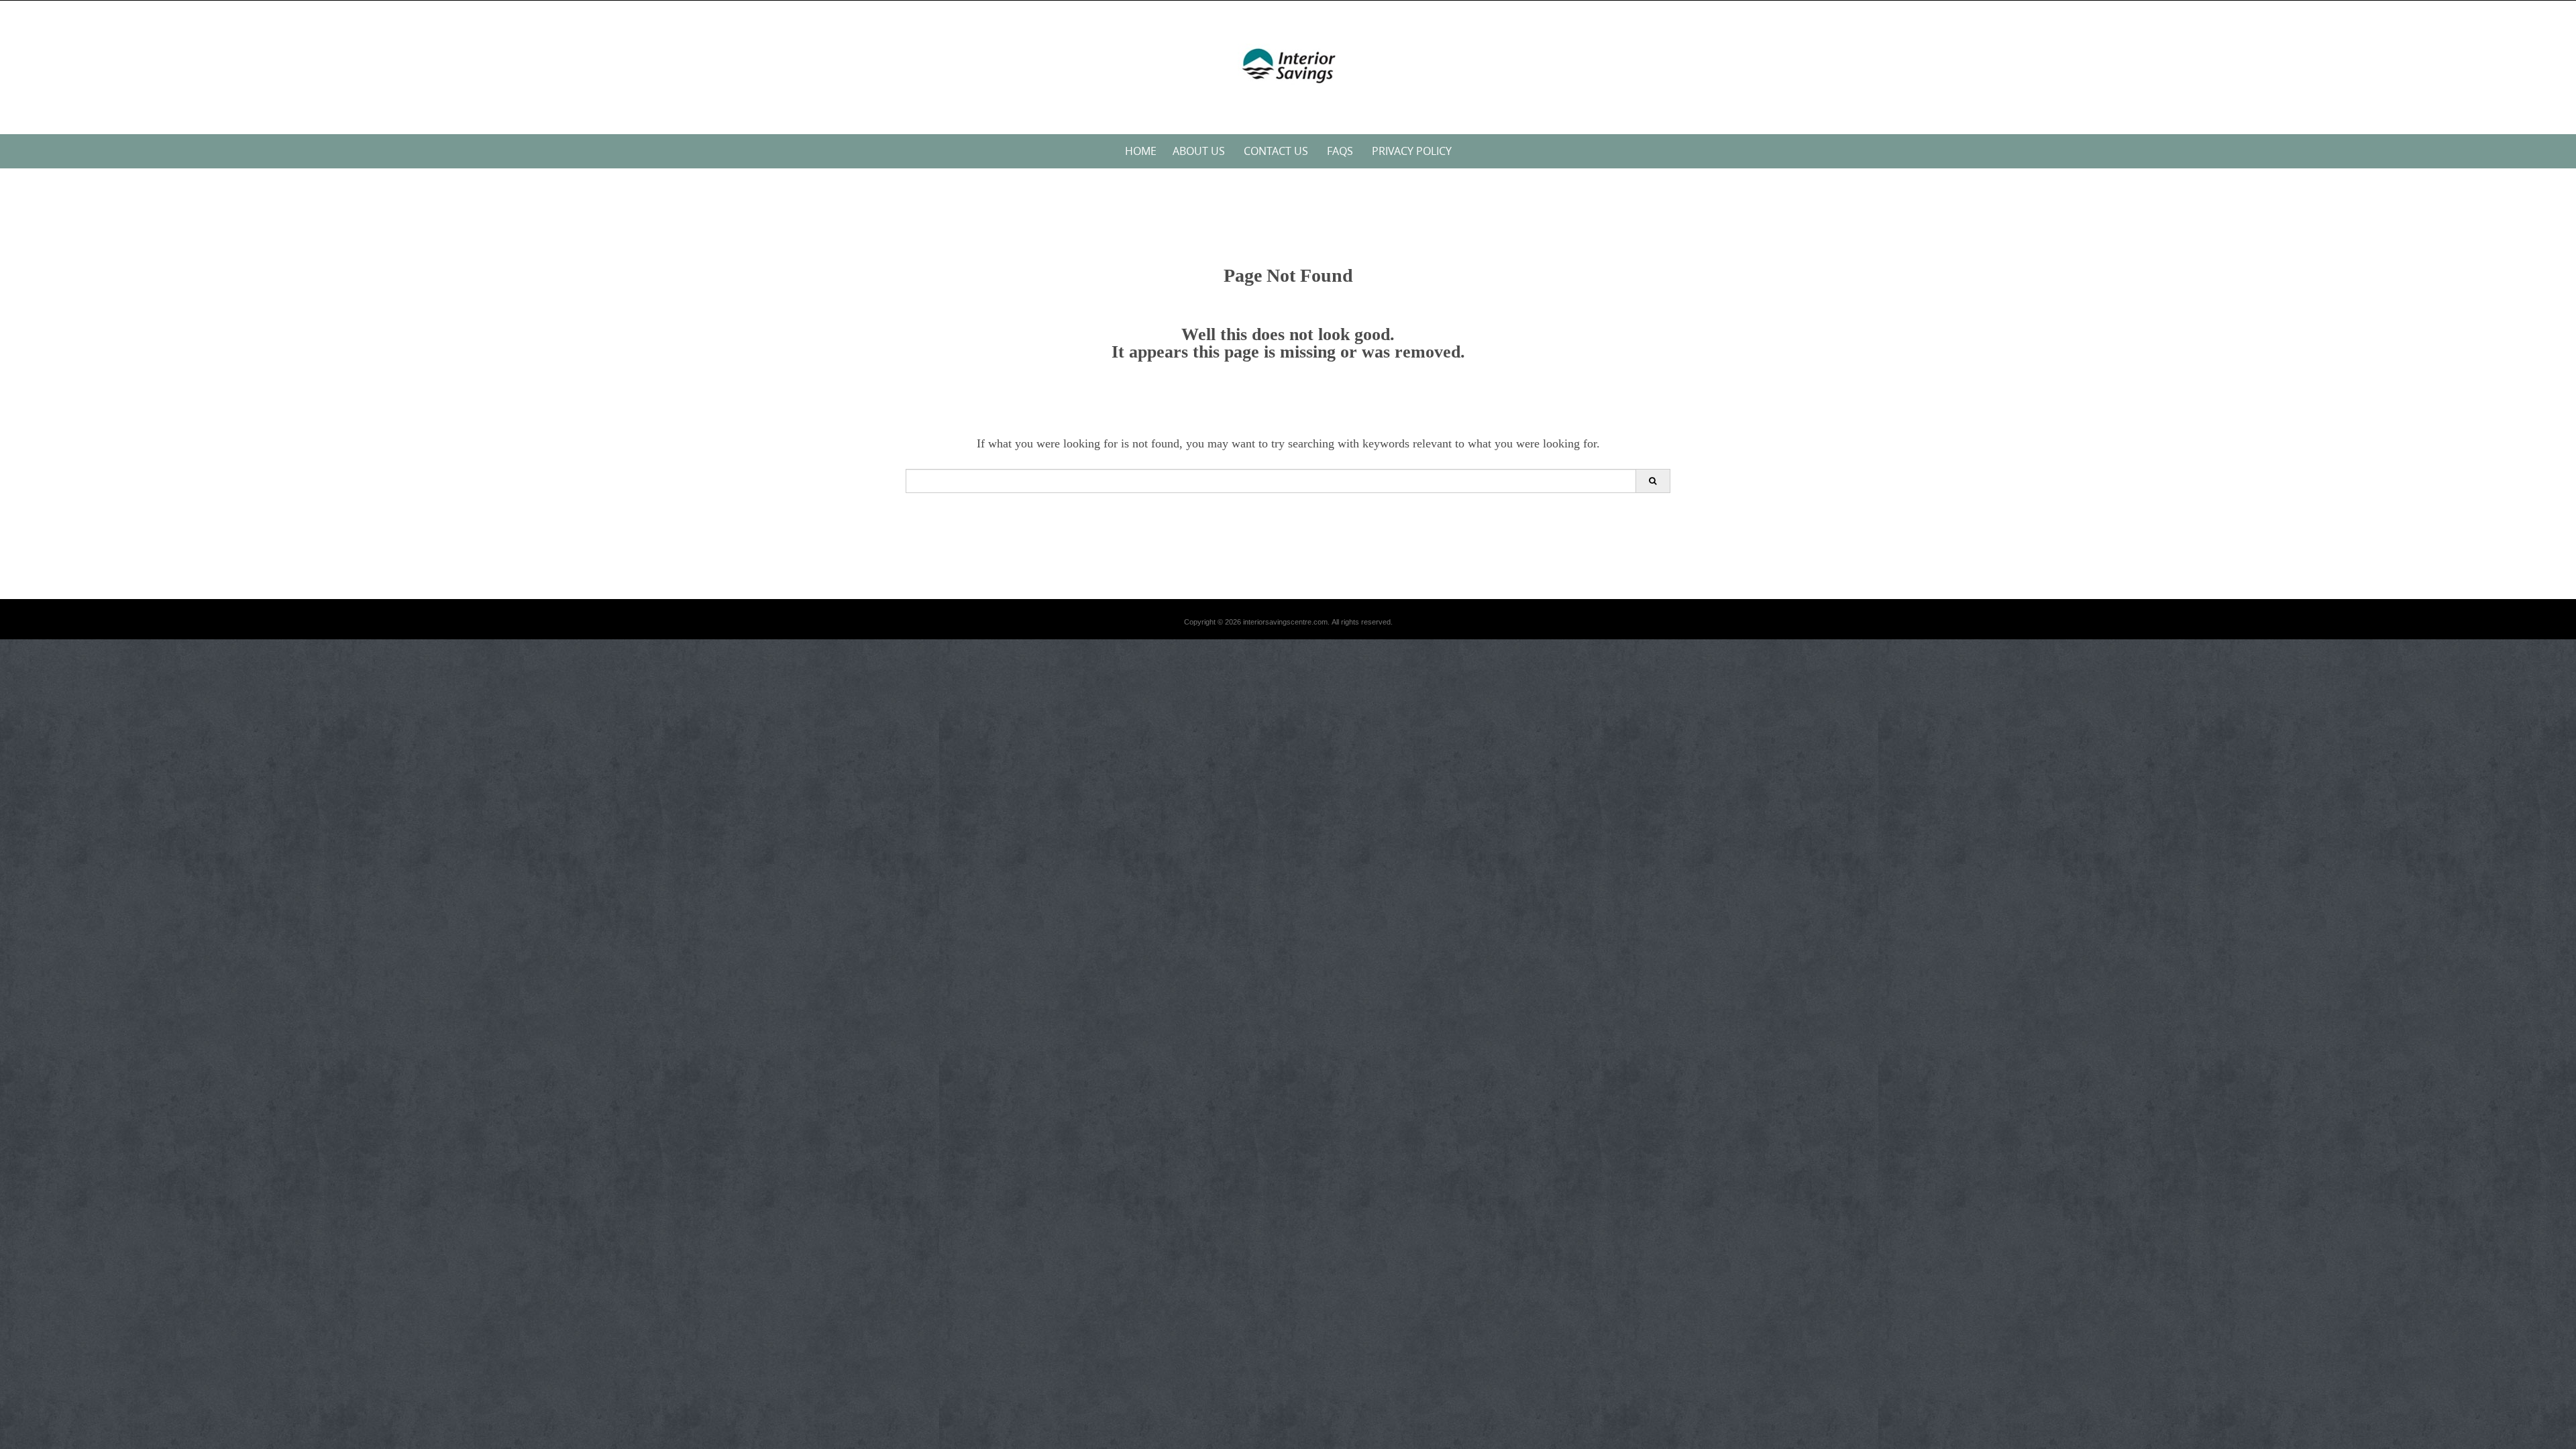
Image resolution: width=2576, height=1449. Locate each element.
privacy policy (1412, 151)
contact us (1276, 151)
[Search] (1653, 481)
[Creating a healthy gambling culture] (1288, 65)
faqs (1340, 151)
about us (1199, 151)
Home (1141, 151)
